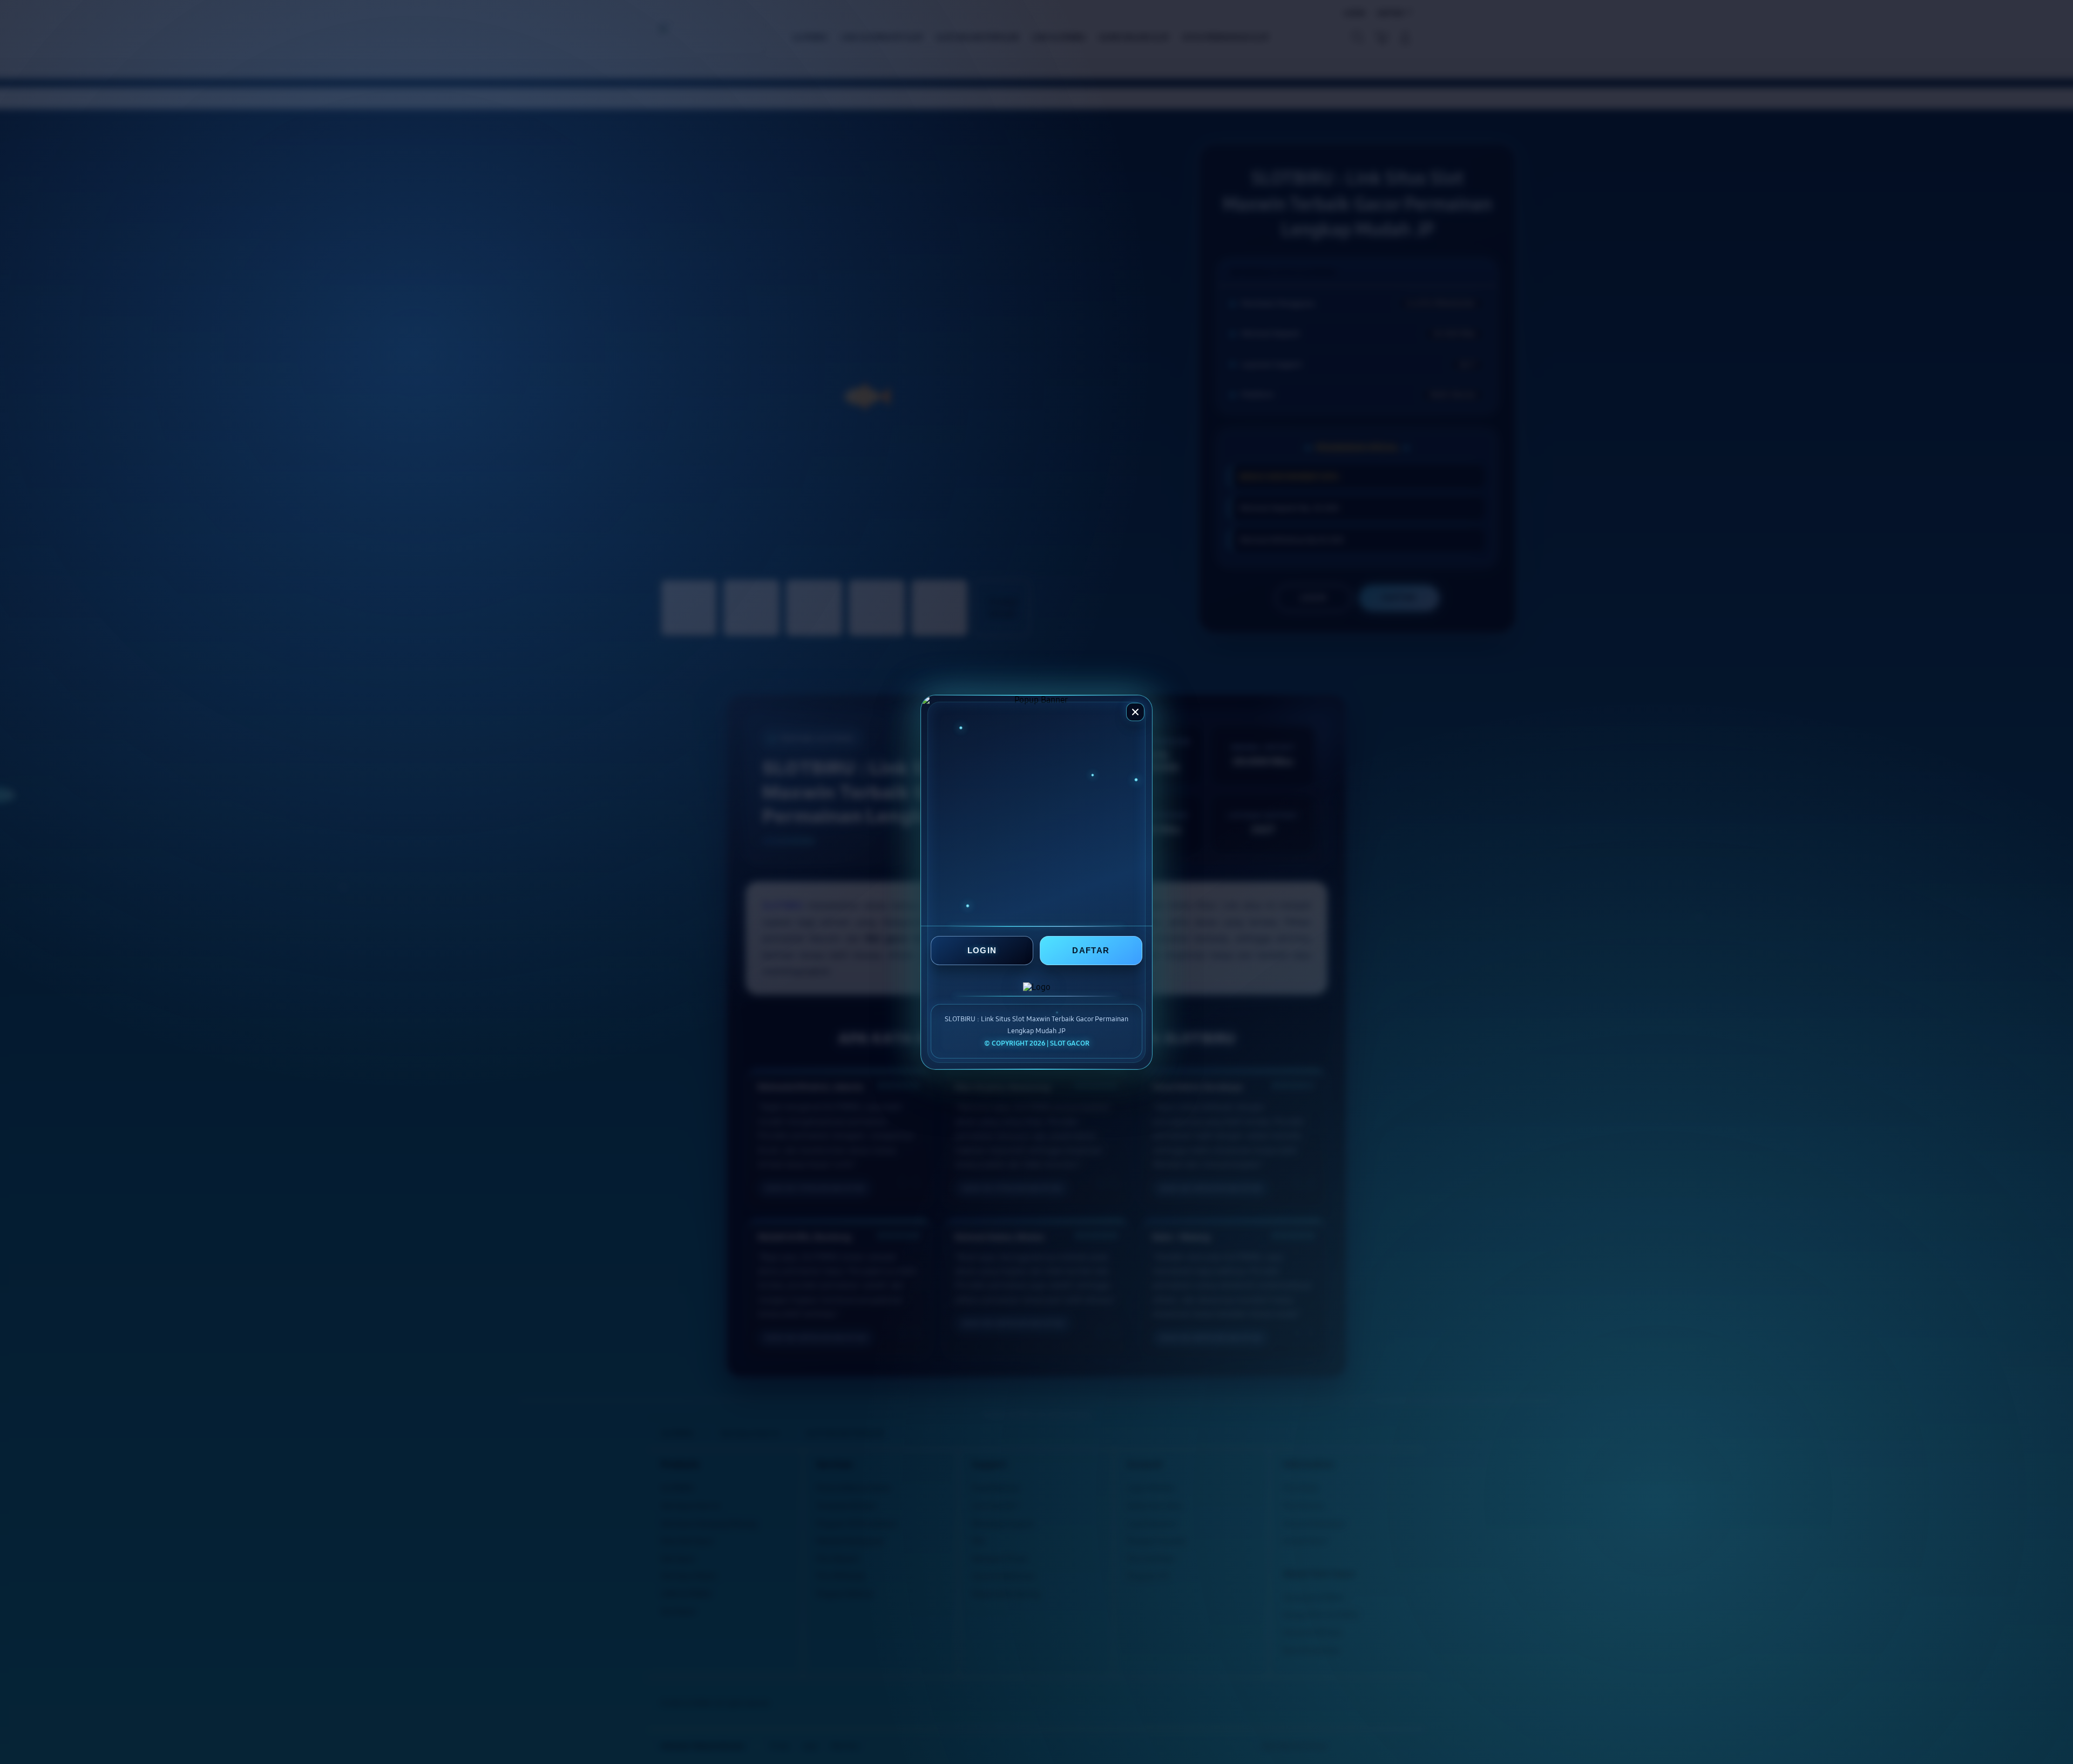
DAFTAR (1091, 950)
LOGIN (982, 950)
